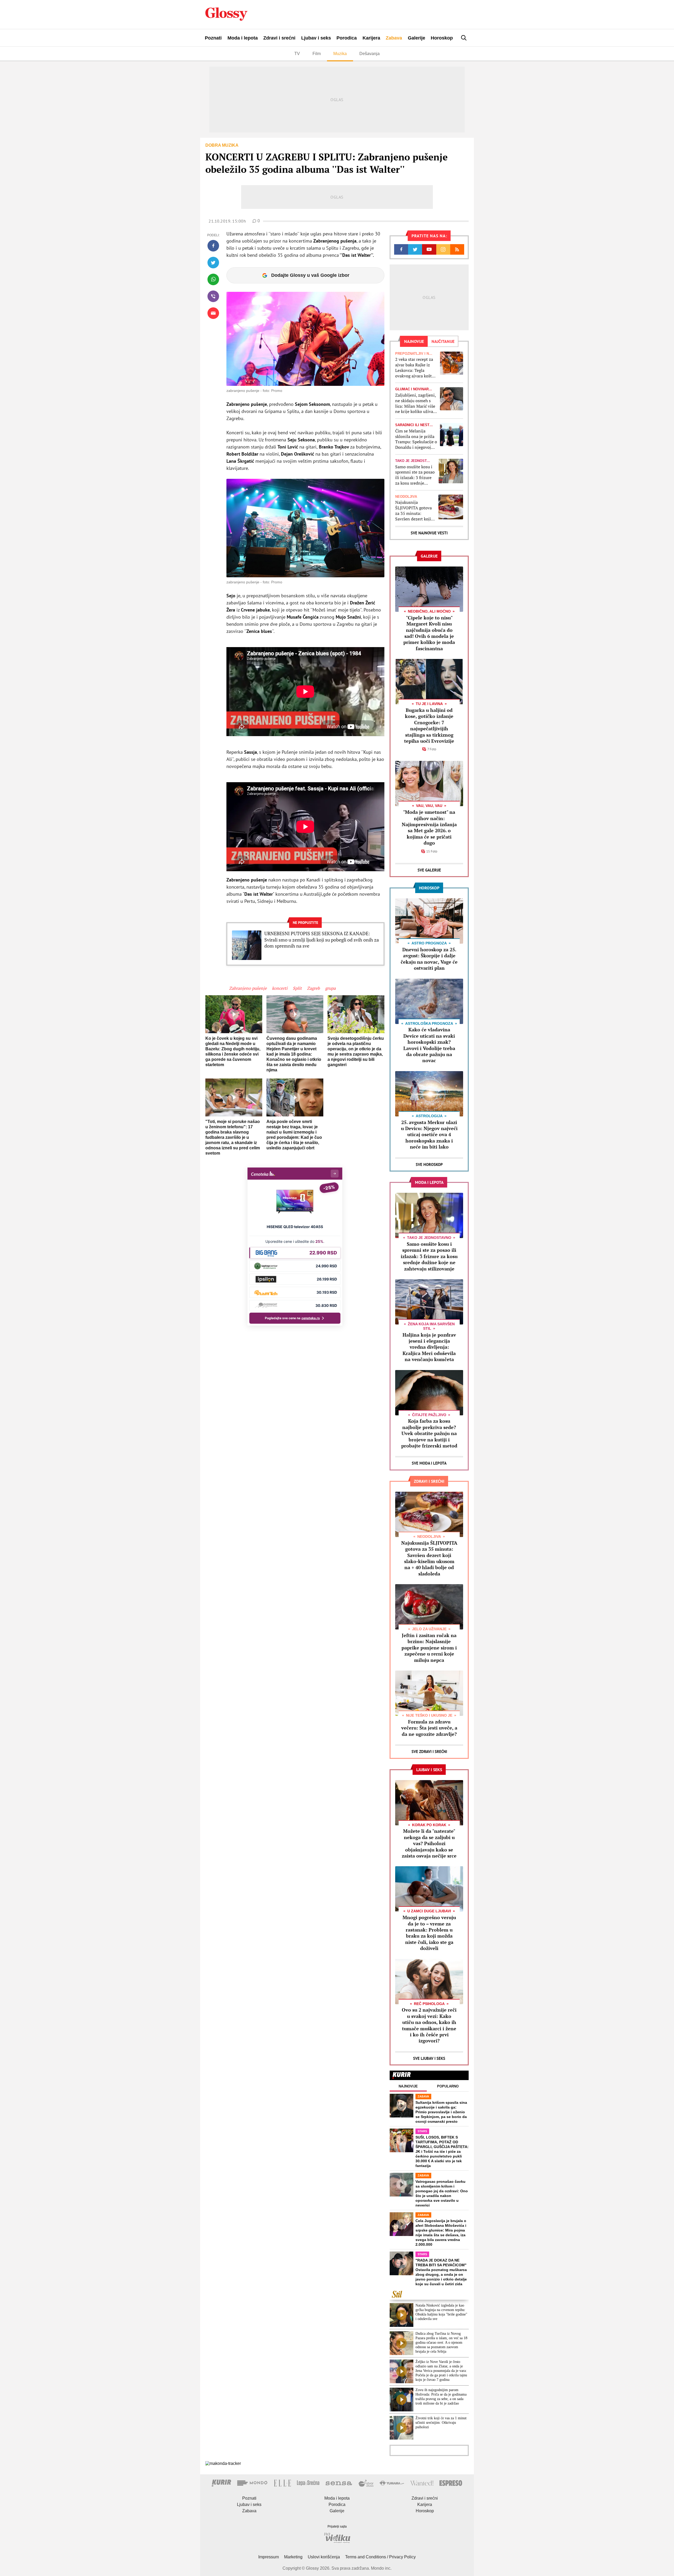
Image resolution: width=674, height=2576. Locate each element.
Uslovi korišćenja (324, 2557)
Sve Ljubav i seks (429, 2058)
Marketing (293, 2557)
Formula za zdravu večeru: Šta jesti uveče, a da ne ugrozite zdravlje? (429, 1728)
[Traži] (464, 38)
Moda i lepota (243, 38)
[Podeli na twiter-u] (213, 263)
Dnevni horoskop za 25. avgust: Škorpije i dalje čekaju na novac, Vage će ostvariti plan (429, 959)
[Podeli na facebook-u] (213, 246)
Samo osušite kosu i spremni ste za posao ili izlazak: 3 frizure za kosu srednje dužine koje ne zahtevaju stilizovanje (415, 475)
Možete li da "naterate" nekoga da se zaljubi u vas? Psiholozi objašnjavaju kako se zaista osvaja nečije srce (429, 1843)
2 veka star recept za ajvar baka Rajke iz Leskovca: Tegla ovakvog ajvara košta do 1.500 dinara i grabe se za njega (415, 368)
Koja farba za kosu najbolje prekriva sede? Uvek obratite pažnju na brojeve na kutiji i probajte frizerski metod (429, 1433)
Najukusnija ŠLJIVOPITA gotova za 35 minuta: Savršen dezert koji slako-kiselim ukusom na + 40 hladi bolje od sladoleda (415, 511)
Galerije (417, 38)
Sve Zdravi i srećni (429, 1752)
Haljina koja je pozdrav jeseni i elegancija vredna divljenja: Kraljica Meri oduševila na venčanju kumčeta (429, 1347)
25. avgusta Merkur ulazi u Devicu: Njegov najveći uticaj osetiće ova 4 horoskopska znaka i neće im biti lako (429, 1135)
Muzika (340, 54)
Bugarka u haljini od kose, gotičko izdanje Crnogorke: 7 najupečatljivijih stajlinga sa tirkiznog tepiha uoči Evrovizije (429, 725)
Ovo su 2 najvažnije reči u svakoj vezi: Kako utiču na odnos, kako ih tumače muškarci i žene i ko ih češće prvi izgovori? (429, 2025)
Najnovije (408, 2086)
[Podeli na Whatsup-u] (213, 279)
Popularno (448, 2086)
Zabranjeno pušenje (248, 988)
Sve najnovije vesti (429, 533)
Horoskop (442, 38)
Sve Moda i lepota (429, 1463)
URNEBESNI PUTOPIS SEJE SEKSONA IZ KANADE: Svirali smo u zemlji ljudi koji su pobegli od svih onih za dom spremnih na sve (322, 940)
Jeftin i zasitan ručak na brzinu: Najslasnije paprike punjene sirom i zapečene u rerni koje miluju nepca (429, 1648)
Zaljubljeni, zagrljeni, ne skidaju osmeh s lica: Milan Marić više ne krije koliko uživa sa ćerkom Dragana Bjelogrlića (415, 403)
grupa (330, 988)
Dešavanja (370, 54)
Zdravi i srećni (279, 38)
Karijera (371, 38)
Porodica (347, 38)
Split (297, 988)
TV (297, 54)
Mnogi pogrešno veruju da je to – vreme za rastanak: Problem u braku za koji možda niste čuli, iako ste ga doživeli (429, 1933)
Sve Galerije (429, 870)
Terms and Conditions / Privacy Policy (380, 2557)
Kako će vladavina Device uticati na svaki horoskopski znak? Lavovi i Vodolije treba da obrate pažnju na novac (429, 1045)
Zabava (394, 38)
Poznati (213, 38)
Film (317, 54)
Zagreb (313, 988)
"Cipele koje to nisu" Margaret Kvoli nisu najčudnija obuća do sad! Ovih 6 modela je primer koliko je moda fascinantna (429, 633)
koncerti (280, 988)
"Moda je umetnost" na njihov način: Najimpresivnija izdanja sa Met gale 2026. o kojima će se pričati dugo (429, 827)
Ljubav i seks (316, 38)
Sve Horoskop (429, 1164)
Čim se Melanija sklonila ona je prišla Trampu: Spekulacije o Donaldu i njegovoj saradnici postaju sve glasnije (416, 439)
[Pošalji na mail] (213, 313)
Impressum (269, 2557)
